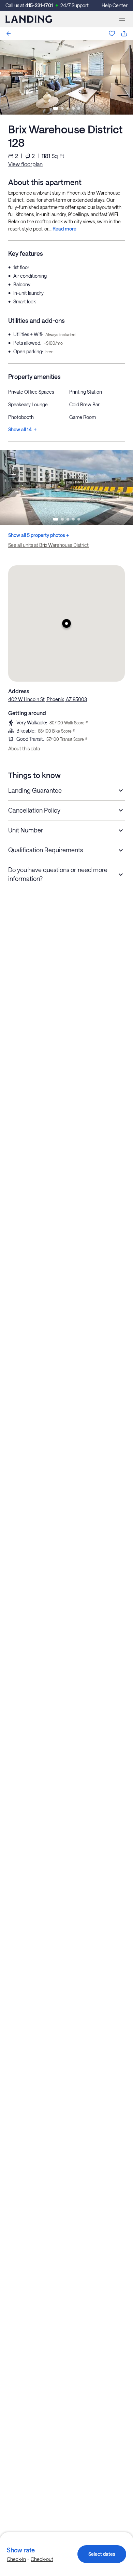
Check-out (42, 2559)
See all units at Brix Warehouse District (48, 545)
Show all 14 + (22, 429)
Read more (64, 229)
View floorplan (25, 164)
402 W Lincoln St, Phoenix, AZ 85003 (48, 699)
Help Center (115, 5)
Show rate (21, 2550)
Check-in (16, 2559)
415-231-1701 (39, 5)
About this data (24, 748)
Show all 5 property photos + (39, 535)
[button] (66, 623)
